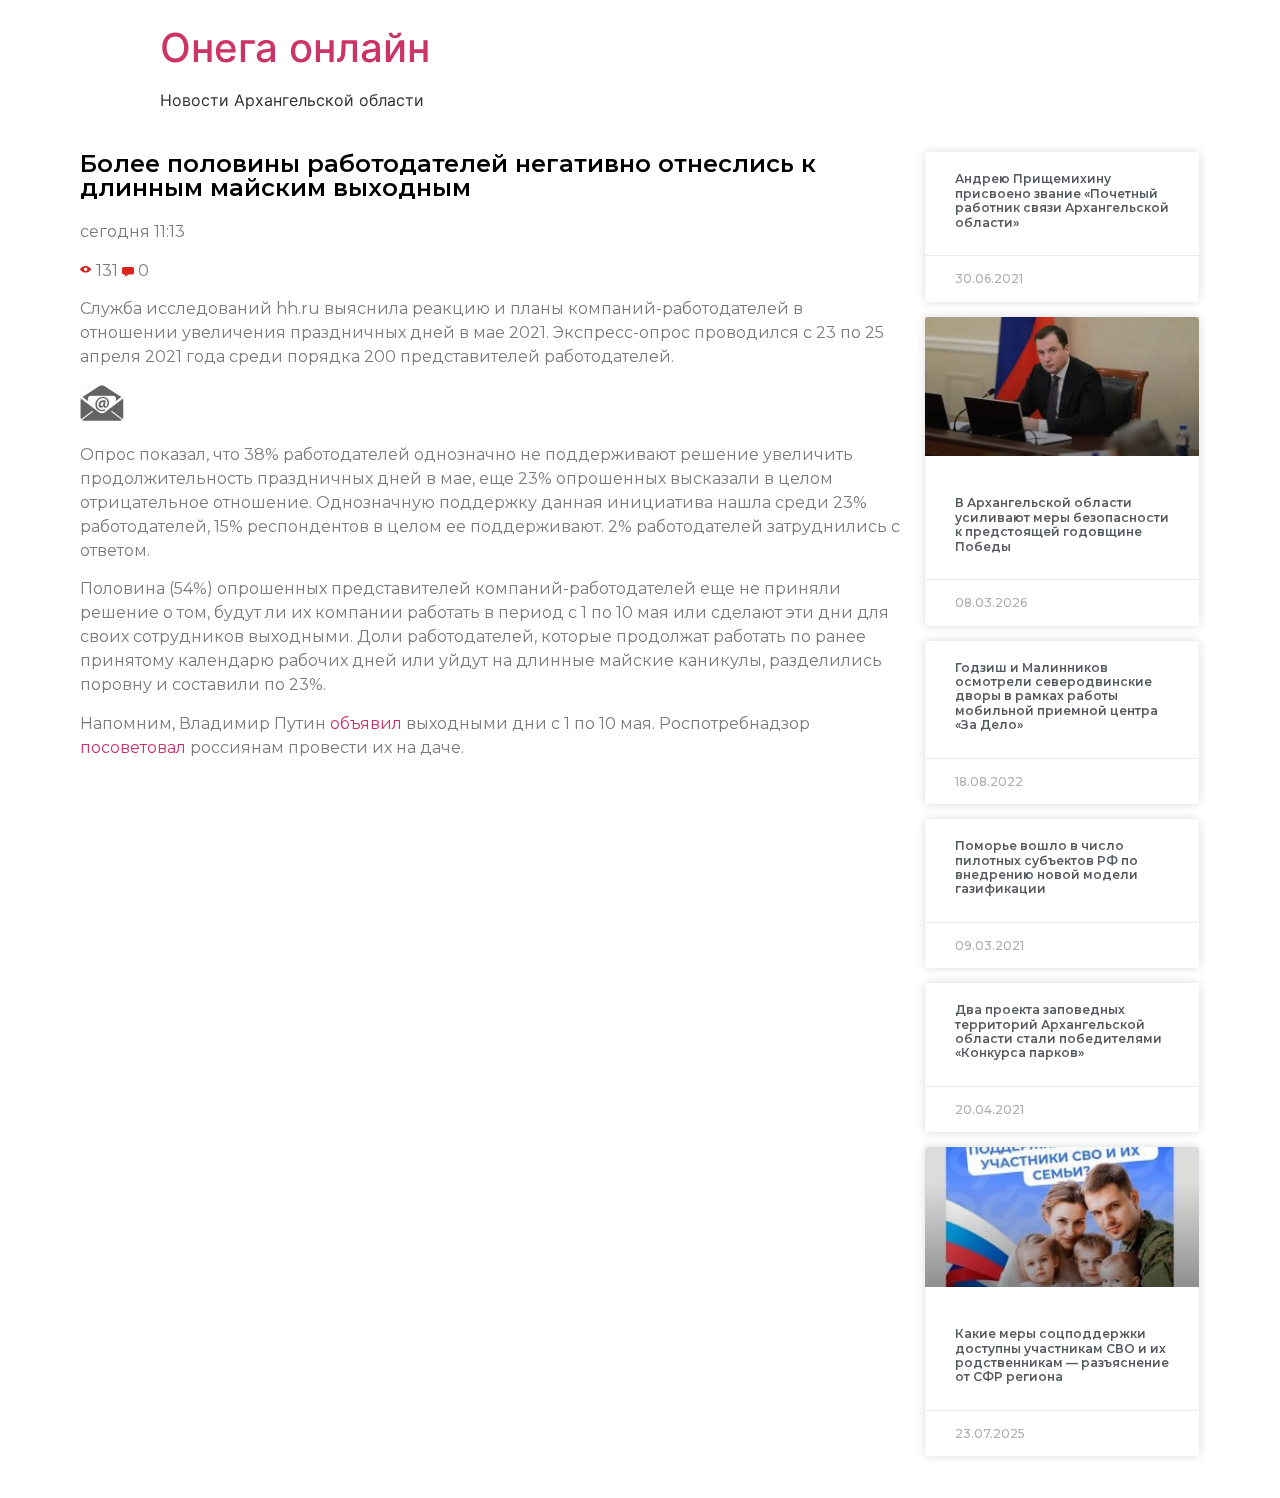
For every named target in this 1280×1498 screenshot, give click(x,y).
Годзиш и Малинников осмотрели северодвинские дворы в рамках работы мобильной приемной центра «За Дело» (1056, 696)
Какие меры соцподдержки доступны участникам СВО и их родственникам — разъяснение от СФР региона (1062, 1355)
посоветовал (133, 747)
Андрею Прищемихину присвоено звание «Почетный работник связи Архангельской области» (1062, 200)
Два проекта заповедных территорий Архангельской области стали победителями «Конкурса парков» (1058, 1031)
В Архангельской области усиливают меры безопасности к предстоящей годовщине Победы (1062, 524)
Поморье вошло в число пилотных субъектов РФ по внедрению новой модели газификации (1046, 867)
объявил (366, 723)
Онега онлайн (295, 47)
